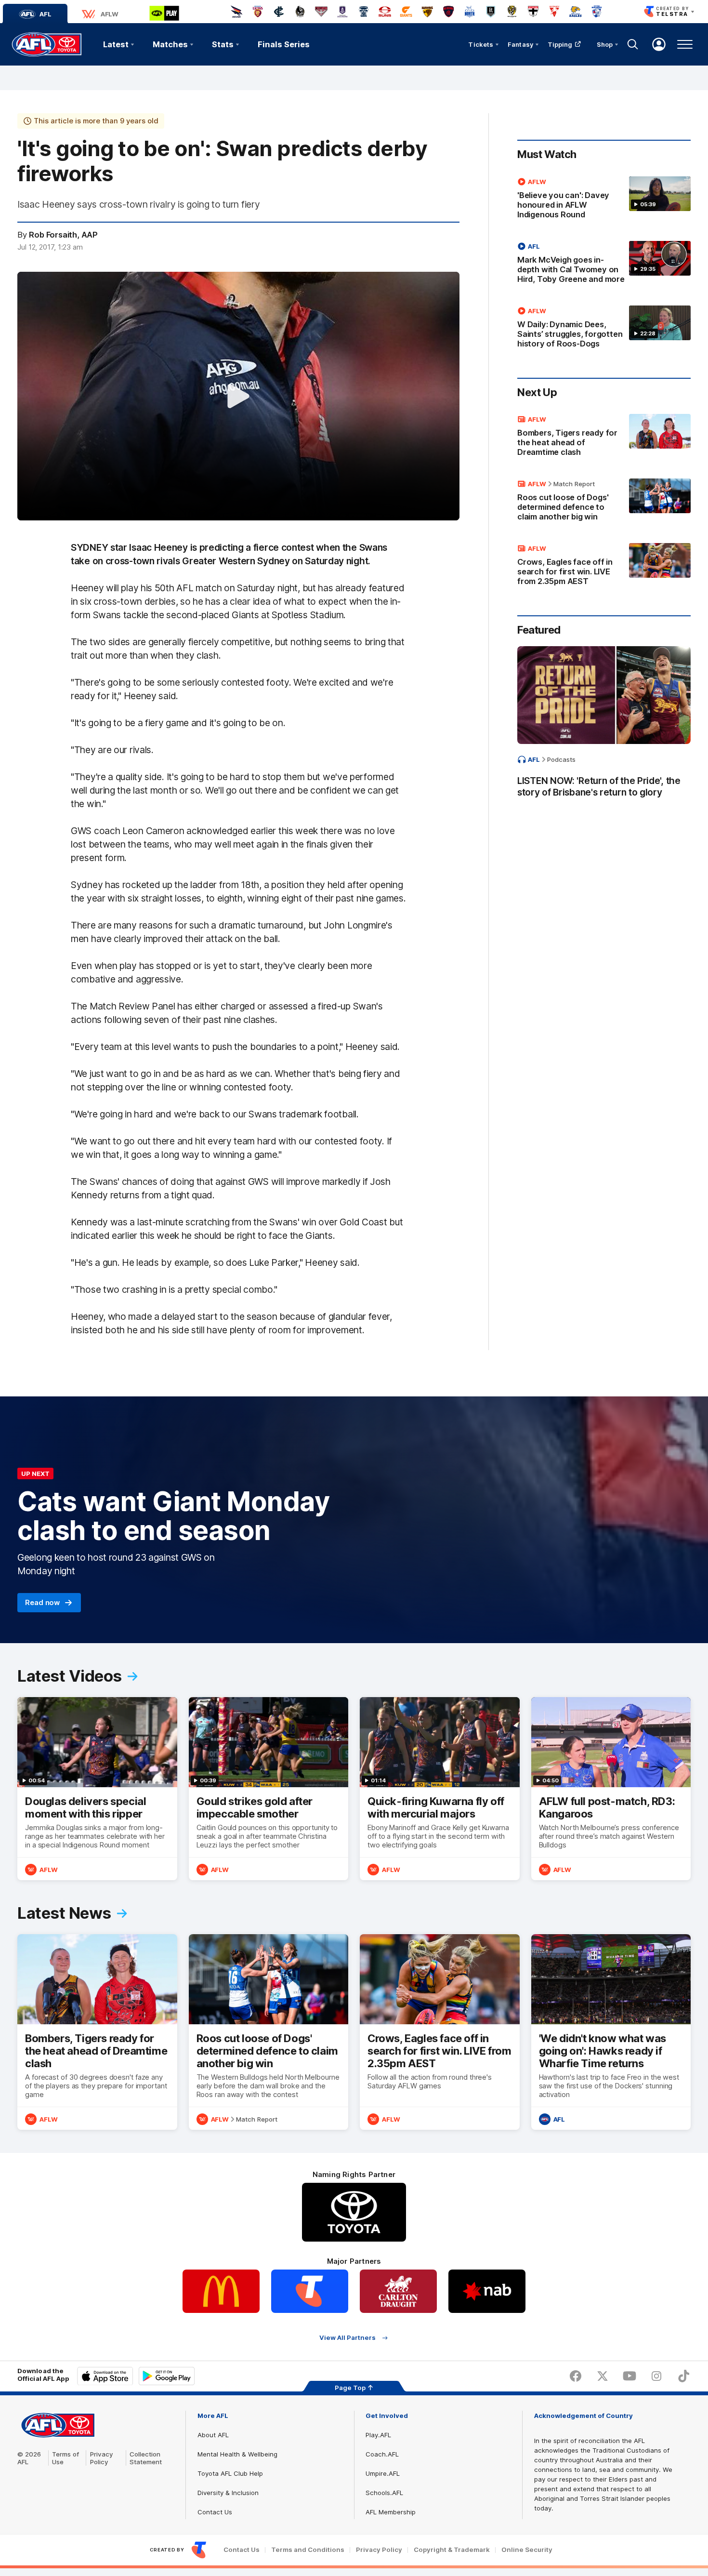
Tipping (560, 44)
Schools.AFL (384, 2493)
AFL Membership (391, 2512)
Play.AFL (378, 2435)
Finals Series (284, 44)
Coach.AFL (382, 2454)
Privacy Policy (102, 2458)
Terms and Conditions (308, 2550)
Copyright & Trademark (452, 2550)
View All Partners (347, 2338)
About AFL (213, 2435)
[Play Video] (238, 396)
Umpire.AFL (383, 2473)
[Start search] (633, 44)
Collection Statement (146, 2458)
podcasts (561, 759)
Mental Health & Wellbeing (237, 2454)
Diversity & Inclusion (228, 2493)
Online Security (527, 2550)
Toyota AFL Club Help (230, 2473)
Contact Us (215, 2512)
